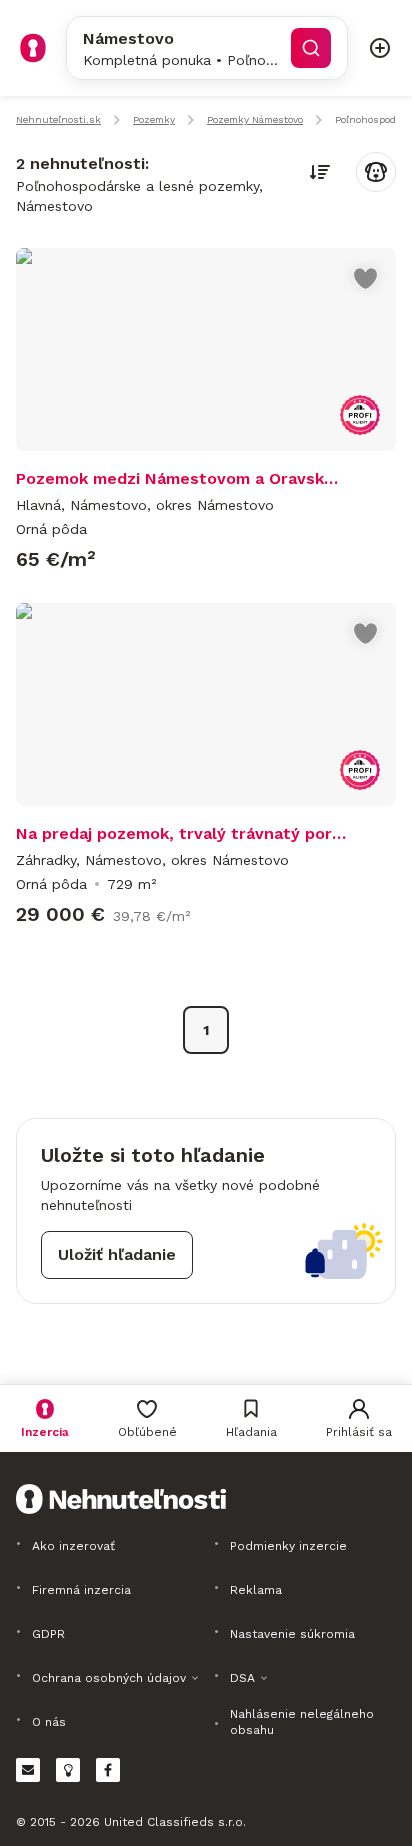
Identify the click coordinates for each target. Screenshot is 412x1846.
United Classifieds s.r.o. (175, 1822)
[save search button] (376, 172)
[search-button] (311, 48)
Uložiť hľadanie (117, 1254)
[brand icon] (33, 48)
